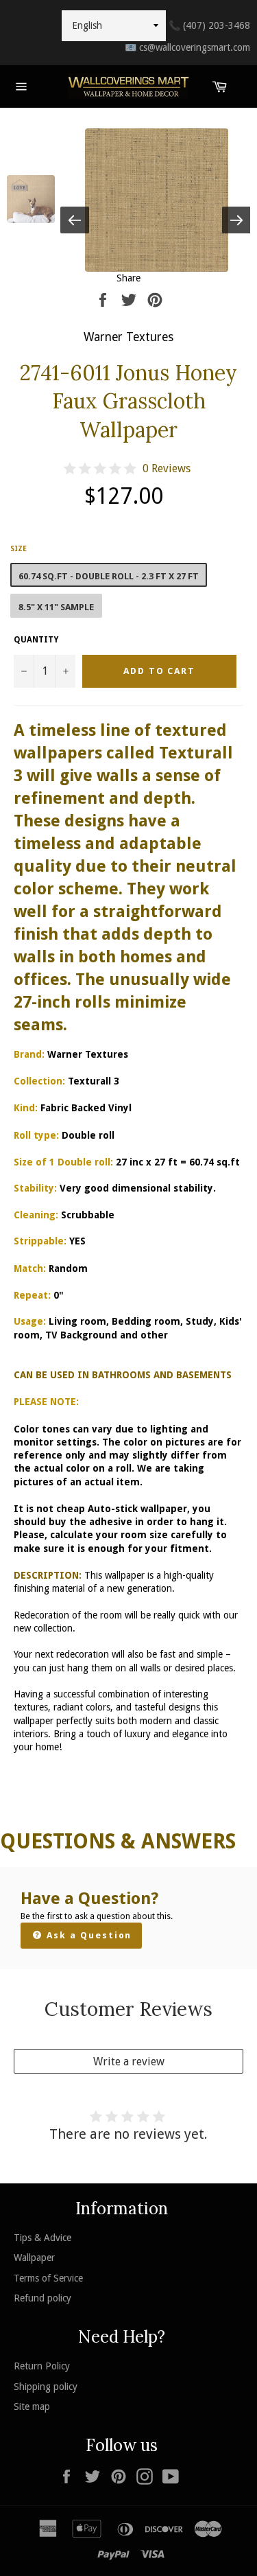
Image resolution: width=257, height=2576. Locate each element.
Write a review (129, 2062)
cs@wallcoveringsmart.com (187, 47)
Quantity (36, 640)
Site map (32, 2406)
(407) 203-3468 (209, 25)
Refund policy (42, 2298)
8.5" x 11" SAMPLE (56, 607)
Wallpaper (34, 2258)
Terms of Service (48, 2278)
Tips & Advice (42, 2238)
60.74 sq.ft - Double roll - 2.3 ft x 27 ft (109, 576)
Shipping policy (46, 2387)
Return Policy (42, 2366)
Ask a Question (87, 1935)
